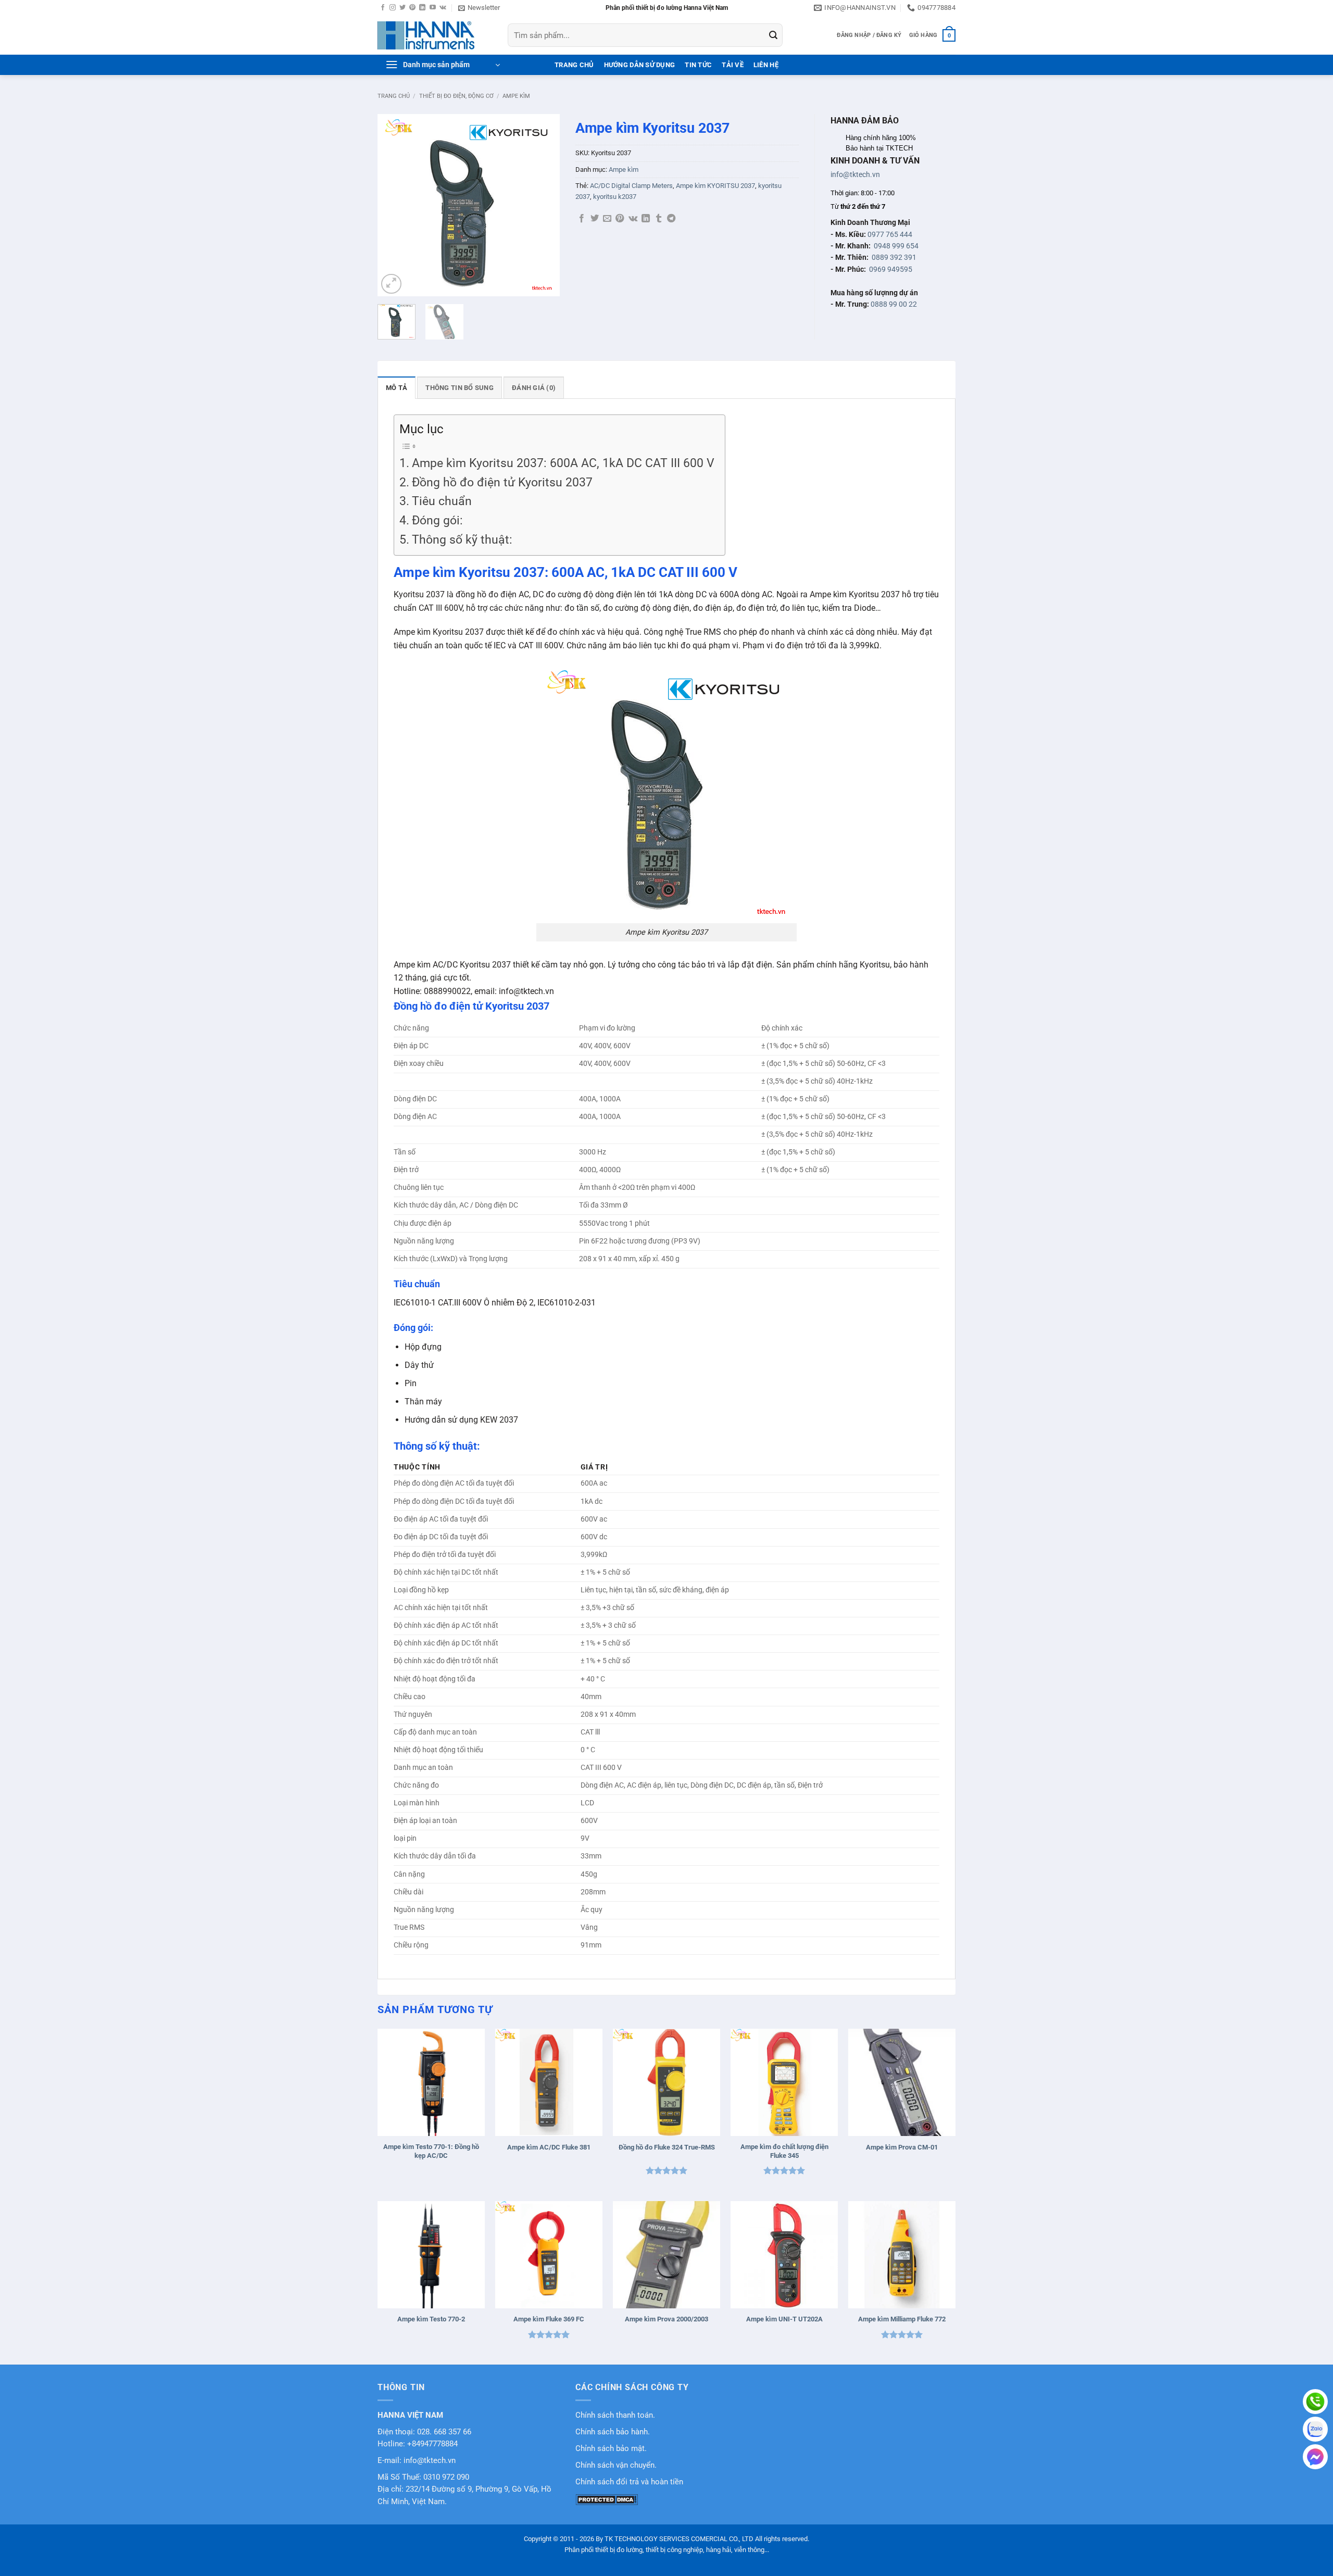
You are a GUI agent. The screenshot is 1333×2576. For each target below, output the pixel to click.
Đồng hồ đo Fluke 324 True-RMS (667, 2147)
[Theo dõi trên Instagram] (393, 8)
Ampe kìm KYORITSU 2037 (715, 186)
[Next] (543, 205)
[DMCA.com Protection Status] (607, 2499)
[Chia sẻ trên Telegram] (671, 219)
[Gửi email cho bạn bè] (607, 219)
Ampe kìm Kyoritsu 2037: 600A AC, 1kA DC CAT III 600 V (563, 463)
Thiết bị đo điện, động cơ (456, 96)
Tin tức (698, 65)
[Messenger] (1315, 2457)
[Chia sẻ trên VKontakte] (633, 219)
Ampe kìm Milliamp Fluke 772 (902, 2319)
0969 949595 (891, 269)
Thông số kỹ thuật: (462, 540)
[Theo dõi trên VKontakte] (443, 8)
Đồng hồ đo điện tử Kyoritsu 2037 (502, 482)
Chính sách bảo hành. (613, 2432)
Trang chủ (394, 96)
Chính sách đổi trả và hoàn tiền (629, 2482)
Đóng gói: (437, 520)
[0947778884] (1315, 2402)
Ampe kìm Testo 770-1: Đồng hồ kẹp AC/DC (431, 2151)
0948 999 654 (896, 246)
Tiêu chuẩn (442, 501)
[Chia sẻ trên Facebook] (582, 219)
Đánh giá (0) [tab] (534, 388)
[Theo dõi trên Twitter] (403, 8)
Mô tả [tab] (397, 388)
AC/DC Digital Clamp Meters (631, 186)
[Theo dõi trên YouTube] (433, 8)
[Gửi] (773, 35)
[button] (479, 8)
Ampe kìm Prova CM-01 (902, 2147)
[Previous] (394, 205)
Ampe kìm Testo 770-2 (431, 2319)
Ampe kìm (516, 96)
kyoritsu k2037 (615, 197)
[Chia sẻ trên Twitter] (595, 219)
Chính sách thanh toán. (615, 2415)
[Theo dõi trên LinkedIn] (422, 8)
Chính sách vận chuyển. (616, 2465)
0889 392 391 (894, 257)
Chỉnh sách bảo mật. (611, 2449)
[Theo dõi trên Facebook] (383, 8)
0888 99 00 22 (894, 304)
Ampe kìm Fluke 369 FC (549, 2319)
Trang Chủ (574, 65)
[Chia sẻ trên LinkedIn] (646, 219)
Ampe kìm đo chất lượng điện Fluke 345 (784, 2151)
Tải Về (733, 65)
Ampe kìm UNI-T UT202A (784, 2319)
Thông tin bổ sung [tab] (459, 388)
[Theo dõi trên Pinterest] (412, 8)
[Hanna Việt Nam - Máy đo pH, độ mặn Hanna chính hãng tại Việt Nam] (435, 35)
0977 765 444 (890, 234)
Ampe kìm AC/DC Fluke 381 (549, 2147)
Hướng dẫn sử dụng (639, 65)
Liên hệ (766, 65)
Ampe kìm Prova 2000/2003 (666, 2319)
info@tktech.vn (855, 174)
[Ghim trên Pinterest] (620, 219)
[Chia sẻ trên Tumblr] (659, 219)
